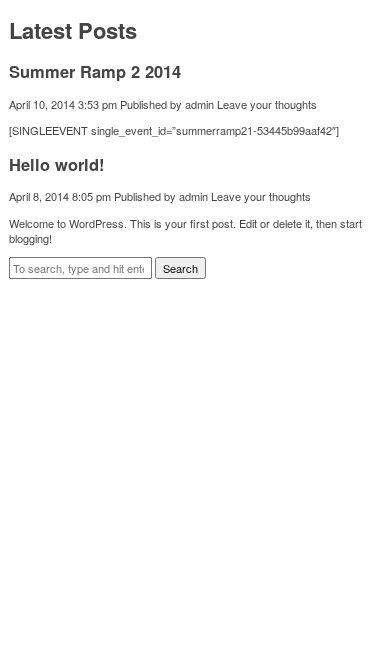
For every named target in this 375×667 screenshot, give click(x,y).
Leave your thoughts (267, 104)
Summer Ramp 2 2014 (95, 71)
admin (199, 104)
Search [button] (180, 268)
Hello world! (57, 164)
